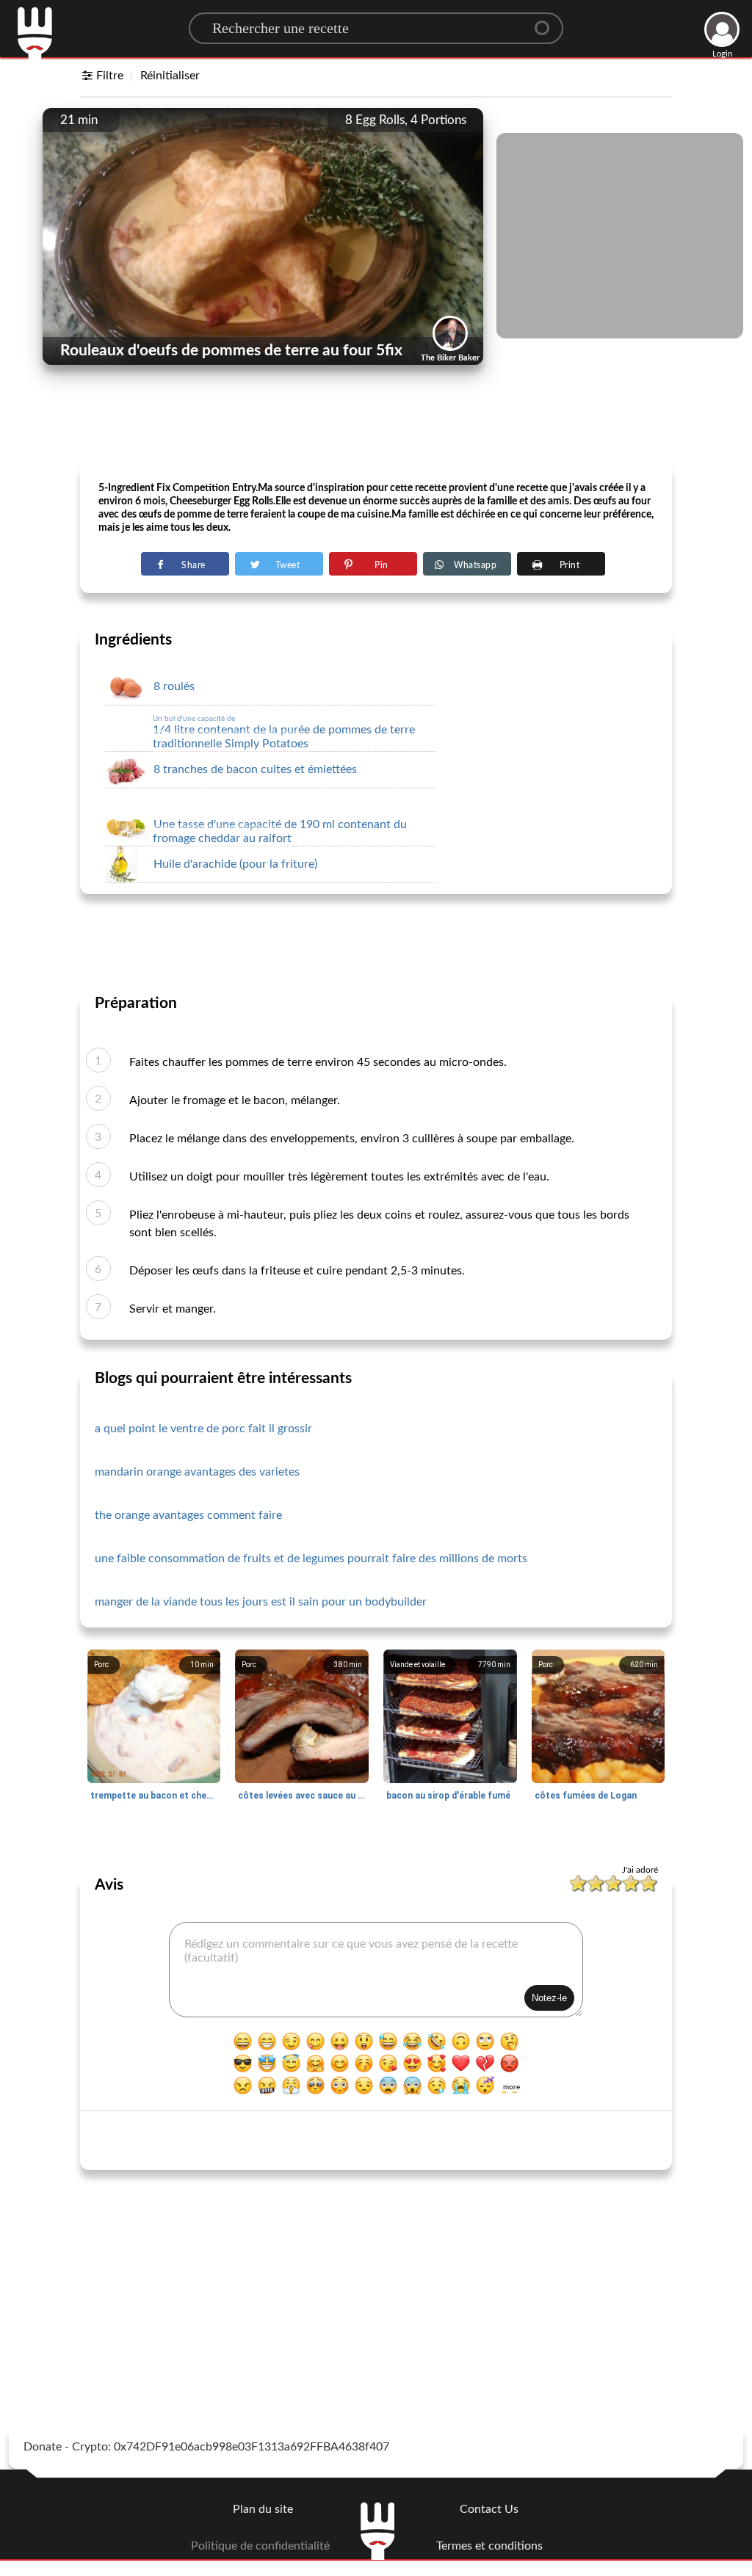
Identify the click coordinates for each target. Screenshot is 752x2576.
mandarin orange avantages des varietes (197, 1472)
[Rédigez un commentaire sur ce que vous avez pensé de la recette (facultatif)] (376, 1970)
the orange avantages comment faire (188, 1515)
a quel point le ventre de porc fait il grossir (203, 1429)
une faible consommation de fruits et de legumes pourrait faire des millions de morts (311, 1559)
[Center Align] (547, 22)
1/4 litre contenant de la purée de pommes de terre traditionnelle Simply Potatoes (284, 732)
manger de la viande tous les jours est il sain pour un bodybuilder (261, 1602)
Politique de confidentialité (260, 2546)
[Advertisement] (376, 427)
